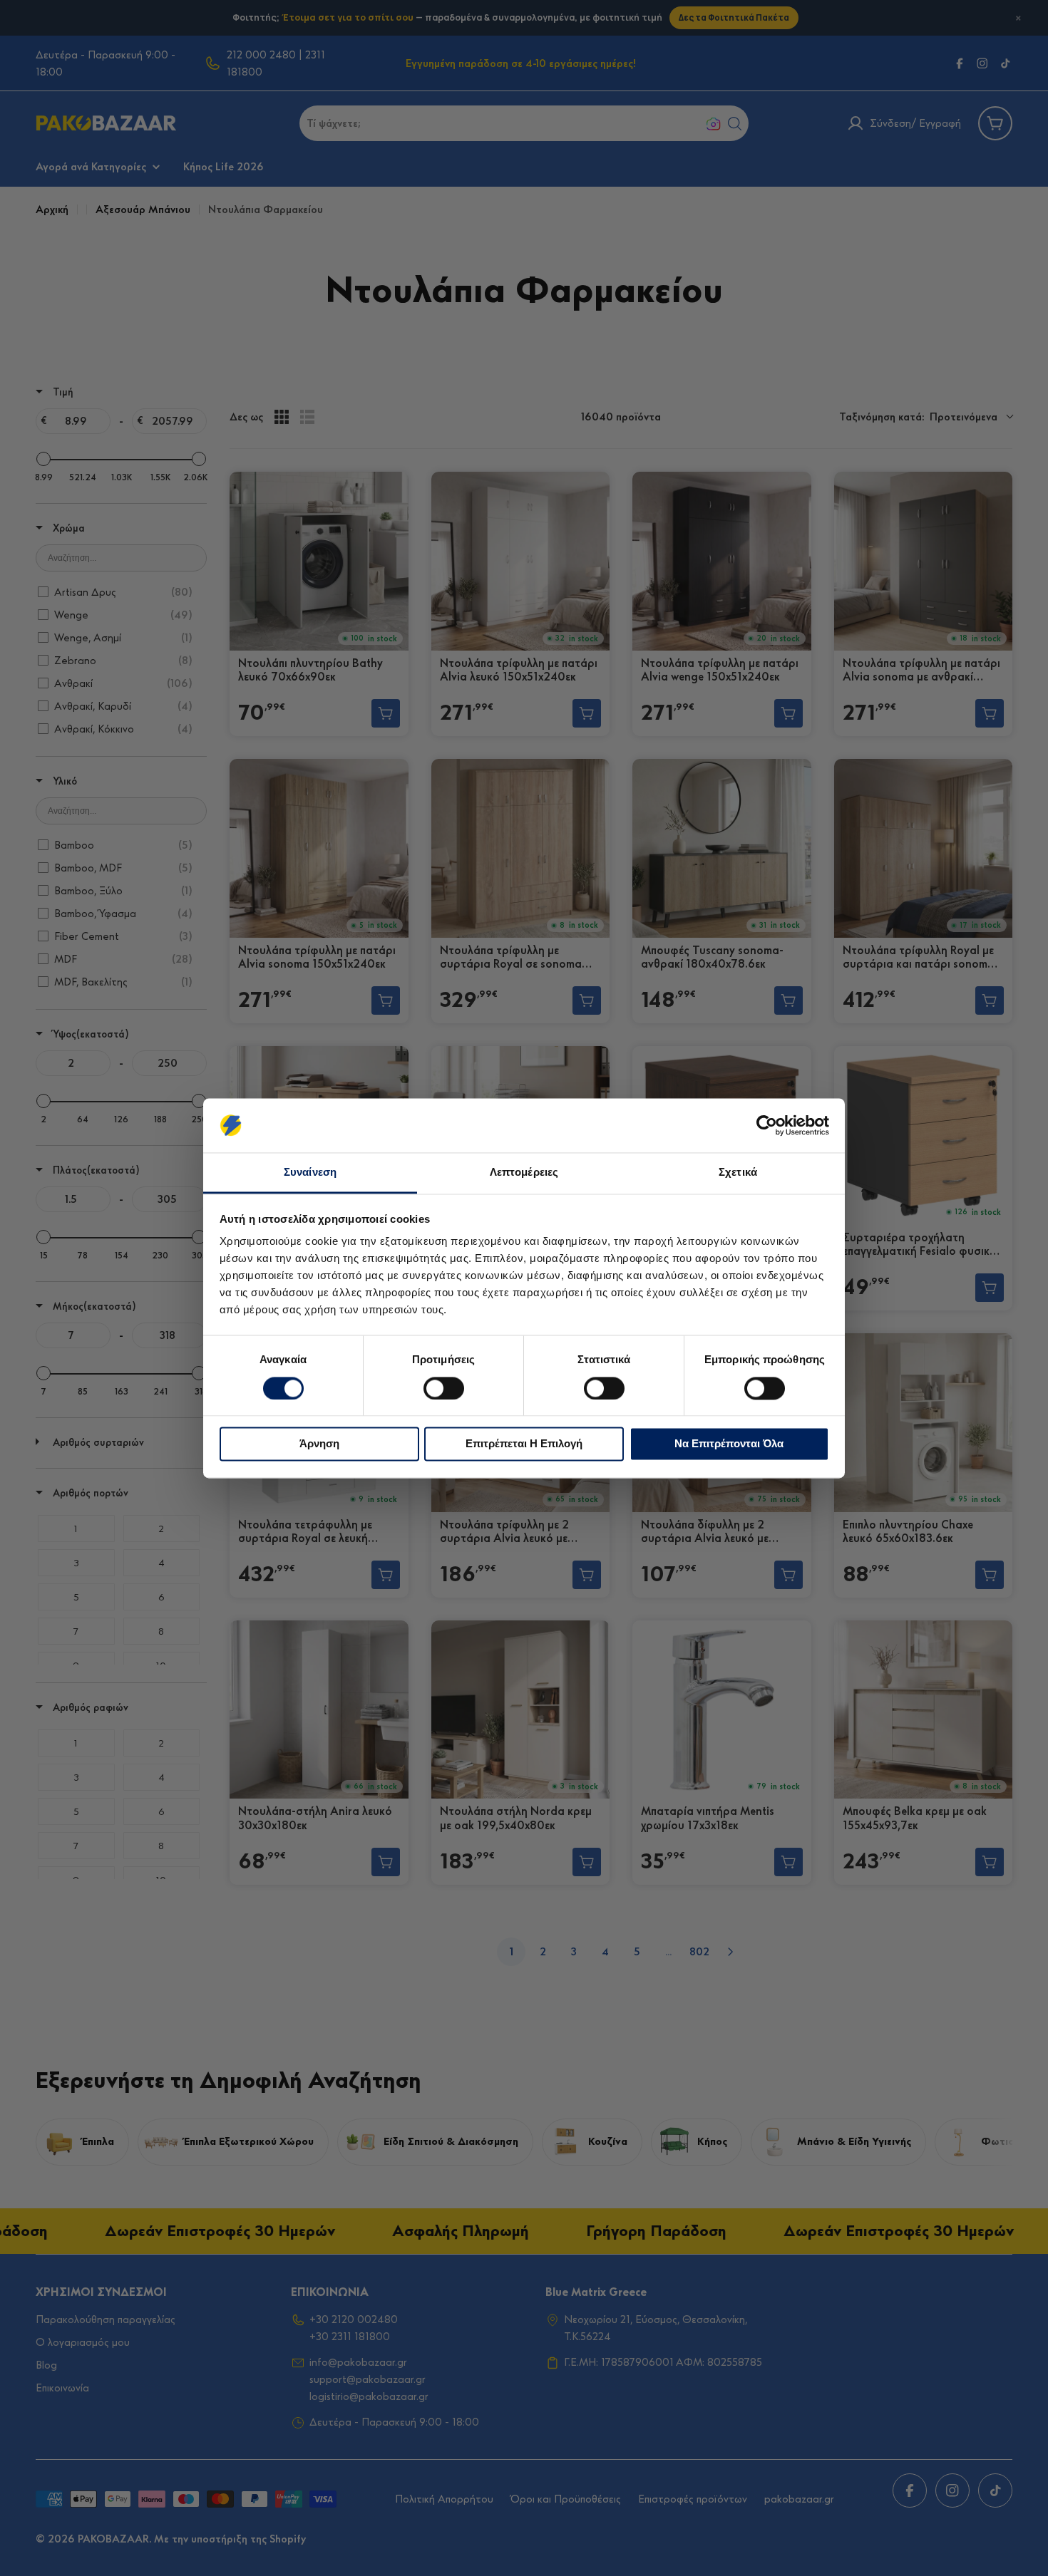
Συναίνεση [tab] (310, 1173)
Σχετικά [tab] (738, 1173)
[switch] (444, 1388)
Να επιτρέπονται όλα (729, 1444)
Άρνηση (319, 1444)
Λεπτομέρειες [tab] (524, 1173)
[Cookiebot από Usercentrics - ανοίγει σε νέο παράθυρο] (767, 1125)
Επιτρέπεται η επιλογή (524, 1444)
